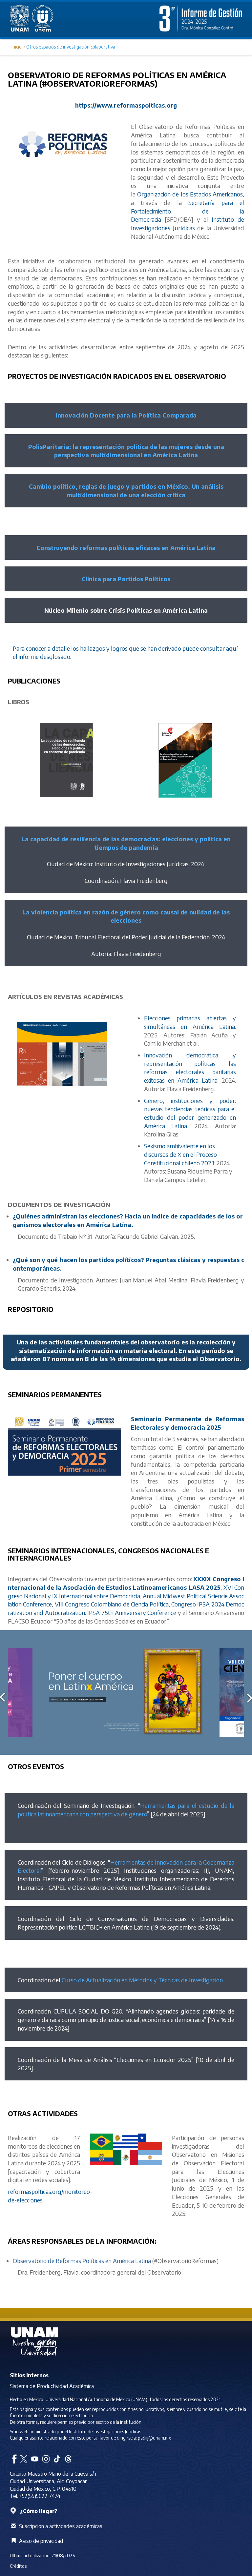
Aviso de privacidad (41, 2541)
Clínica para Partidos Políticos (126, 579)
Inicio (17, 47)
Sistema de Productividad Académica (52, 2386)
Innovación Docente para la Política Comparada (126, 415)
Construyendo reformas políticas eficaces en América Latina (126, 548)
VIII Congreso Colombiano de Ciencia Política (112, 1604)
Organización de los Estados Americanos (190, 194)
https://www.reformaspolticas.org (126, 105)
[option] (126, 1692)
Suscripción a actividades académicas (61, 2526)
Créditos (18, 2566)
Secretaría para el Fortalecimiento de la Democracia (188, 211)
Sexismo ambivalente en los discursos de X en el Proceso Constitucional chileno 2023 (180, 1154)
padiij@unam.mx (154, 2438)
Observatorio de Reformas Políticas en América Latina (82, 2261)
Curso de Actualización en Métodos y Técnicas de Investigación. (143, 1980)
